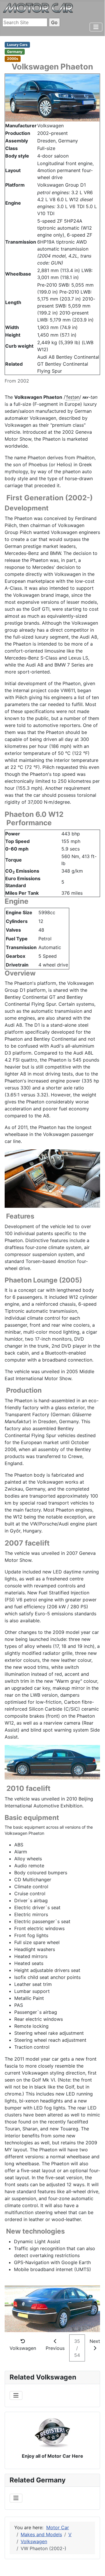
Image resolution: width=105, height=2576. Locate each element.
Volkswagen (23, 2348)
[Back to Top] (95, 2558)
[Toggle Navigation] (96, 27)
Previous (55, 2348)
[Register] (52, 2432)
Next (95, 2341)
